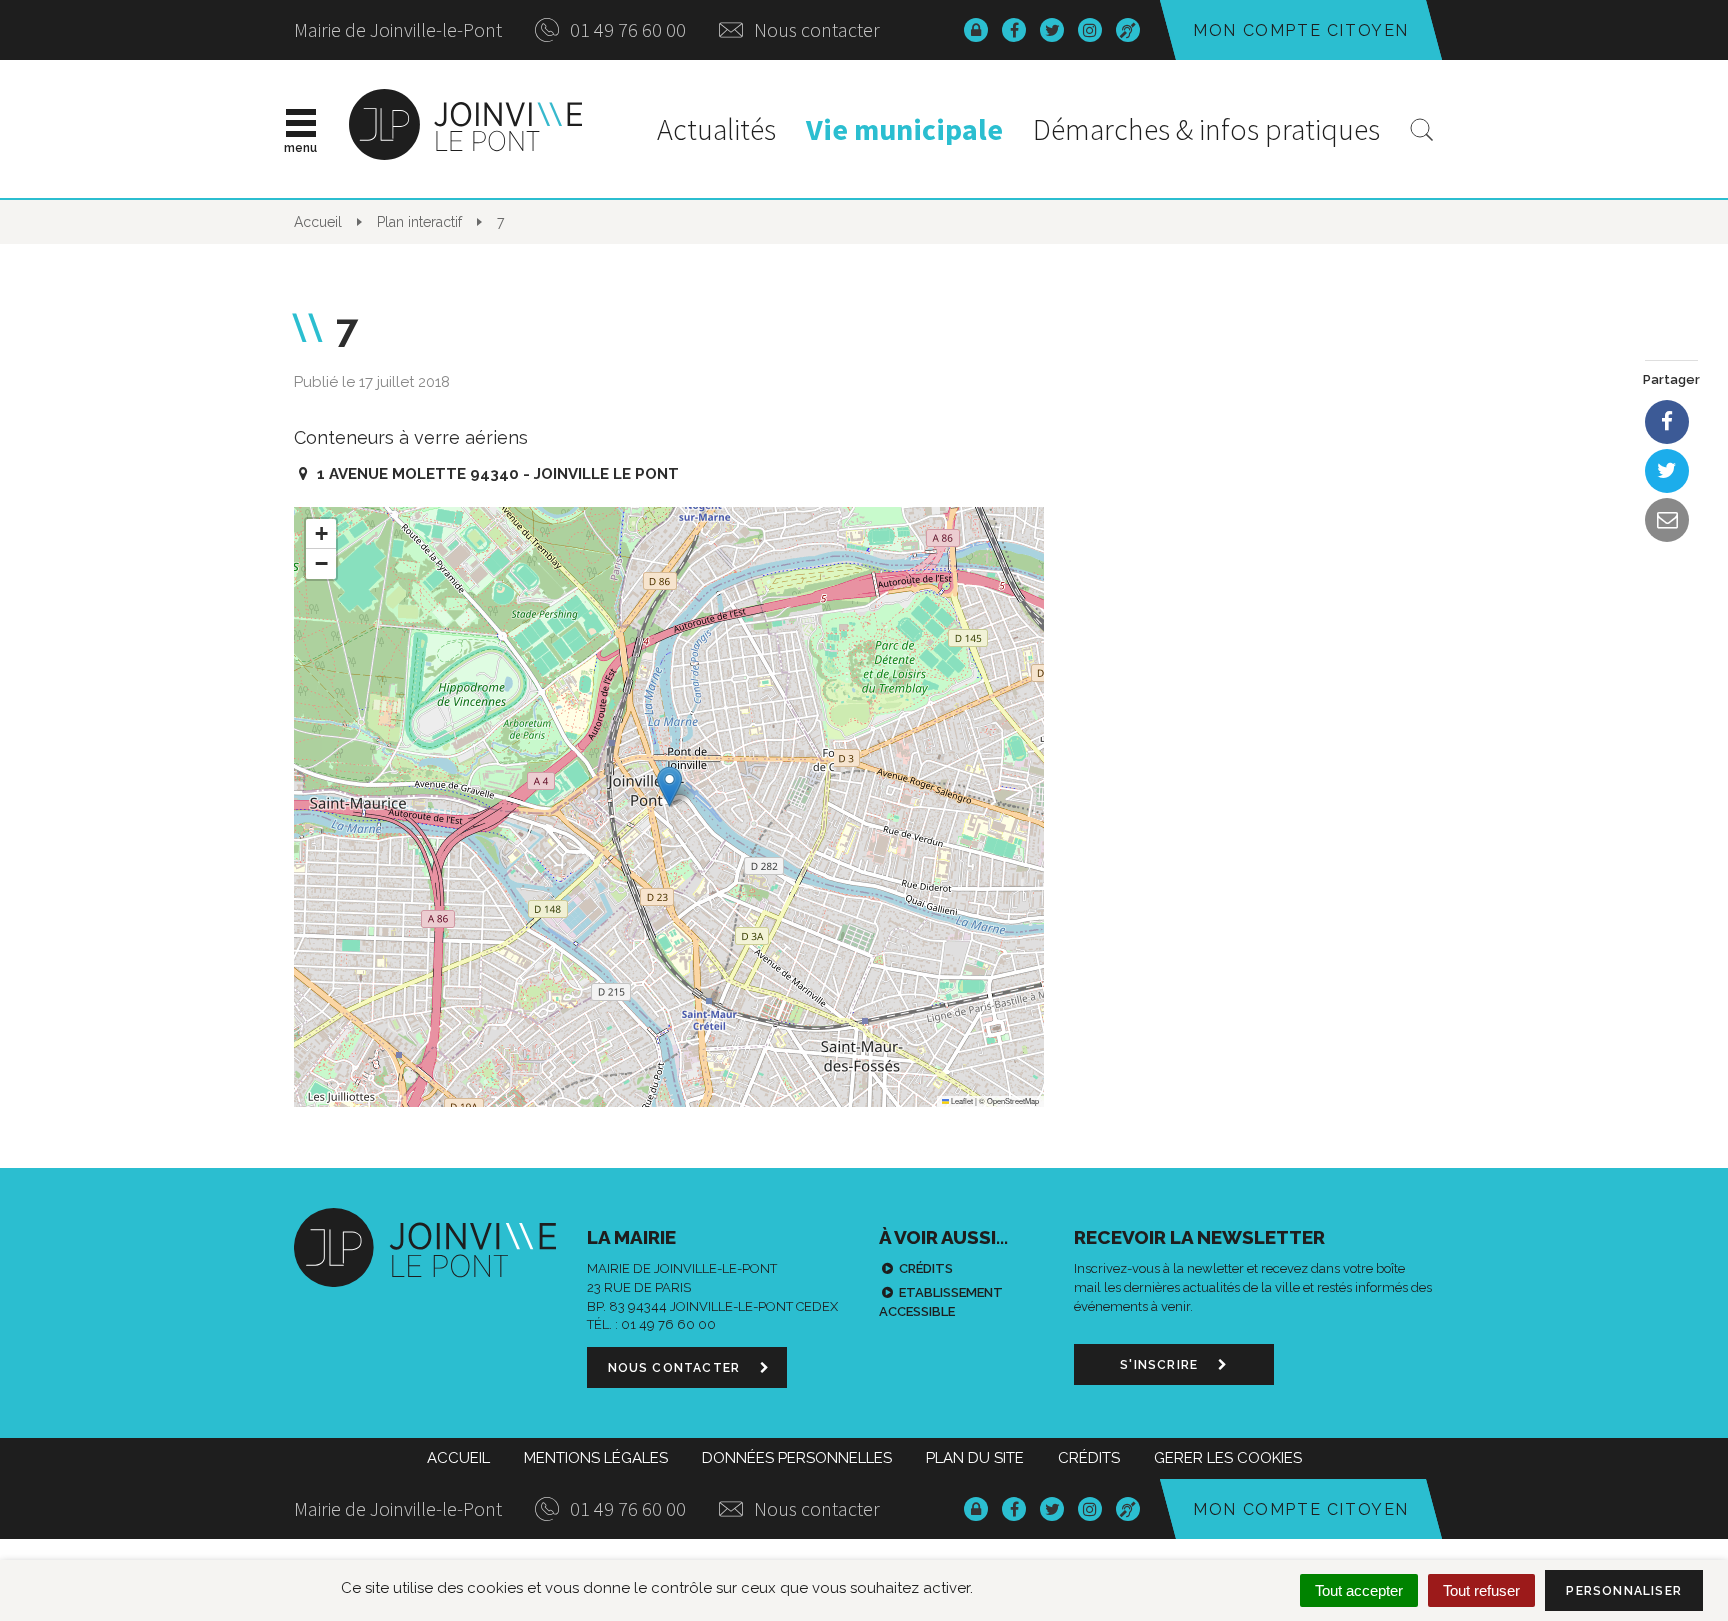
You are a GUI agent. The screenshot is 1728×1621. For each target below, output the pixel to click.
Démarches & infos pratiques (1206, 129)
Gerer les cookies (1228, 1458)
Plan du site (975, 1458)
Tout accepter (1359, 1590)
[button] (669, 786)
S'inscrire (1161, 1365)
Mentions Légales (596, 1458)
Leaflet (961, 1100)
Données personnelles (797, 1458)
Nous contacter (815, 29)
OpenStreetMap (1013, 1100)
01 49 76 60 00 (626, 29)
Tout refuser (1481, 1590)
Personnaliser (1624, 1591)
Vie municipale (904, 129)
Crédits (926, 1268)
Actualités (716, 129)
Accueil (458, 1458)
